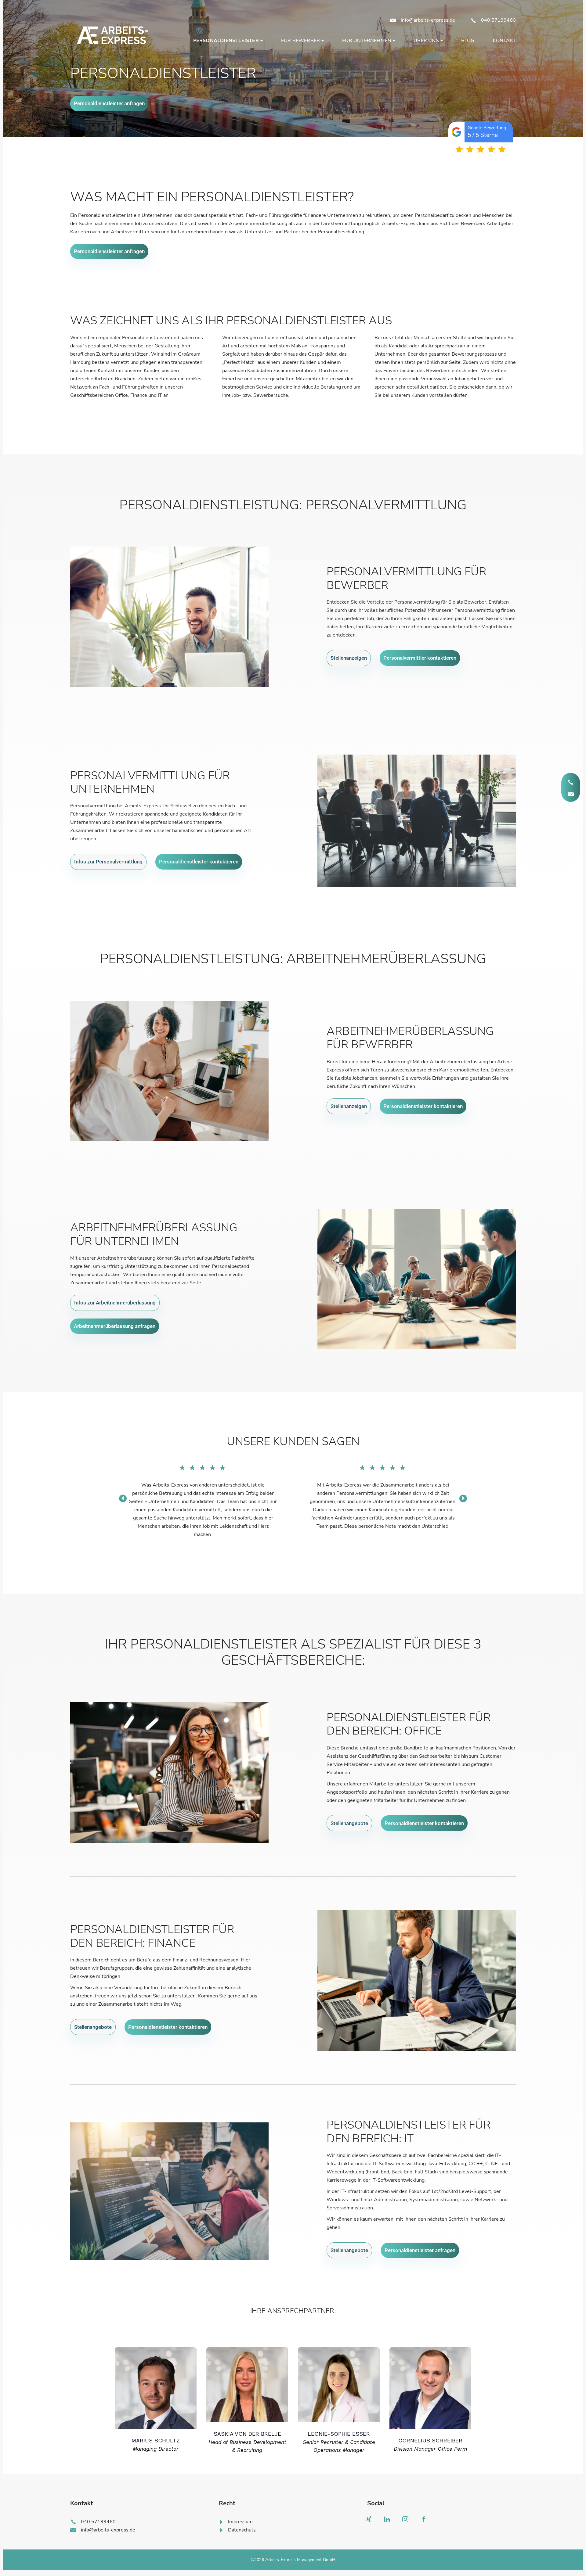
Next (463, 1498)
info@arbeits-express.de (428, 20)
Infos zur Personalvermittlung (108, 862)
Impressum (240, 2522)
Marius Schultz (156, 2440)
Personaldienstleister (226, 41)
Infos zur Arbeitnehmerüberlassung (115, 1303)
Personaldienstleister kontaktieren (199, 862)
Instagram (407, 2521)
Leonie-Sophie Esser (339, 2434)
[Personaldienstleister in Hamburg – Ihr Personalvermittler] (111, 35)
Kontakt (504, 41)
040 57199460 (498, 20)
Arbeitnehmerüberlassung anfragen (115, 1326)
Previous (123, 1498)
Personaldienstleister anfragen (109, 103)
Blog (468, 41)
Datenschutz (242, 2530)
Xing (370, 2521)
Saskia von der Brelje (247, 2434)
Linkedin (389, 2521)
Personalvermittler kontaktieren (420, 658)
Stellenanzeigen (349, 658)
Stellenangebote (349, 1823)
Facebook (425, 2521)
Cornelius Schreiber (430, 2440)
